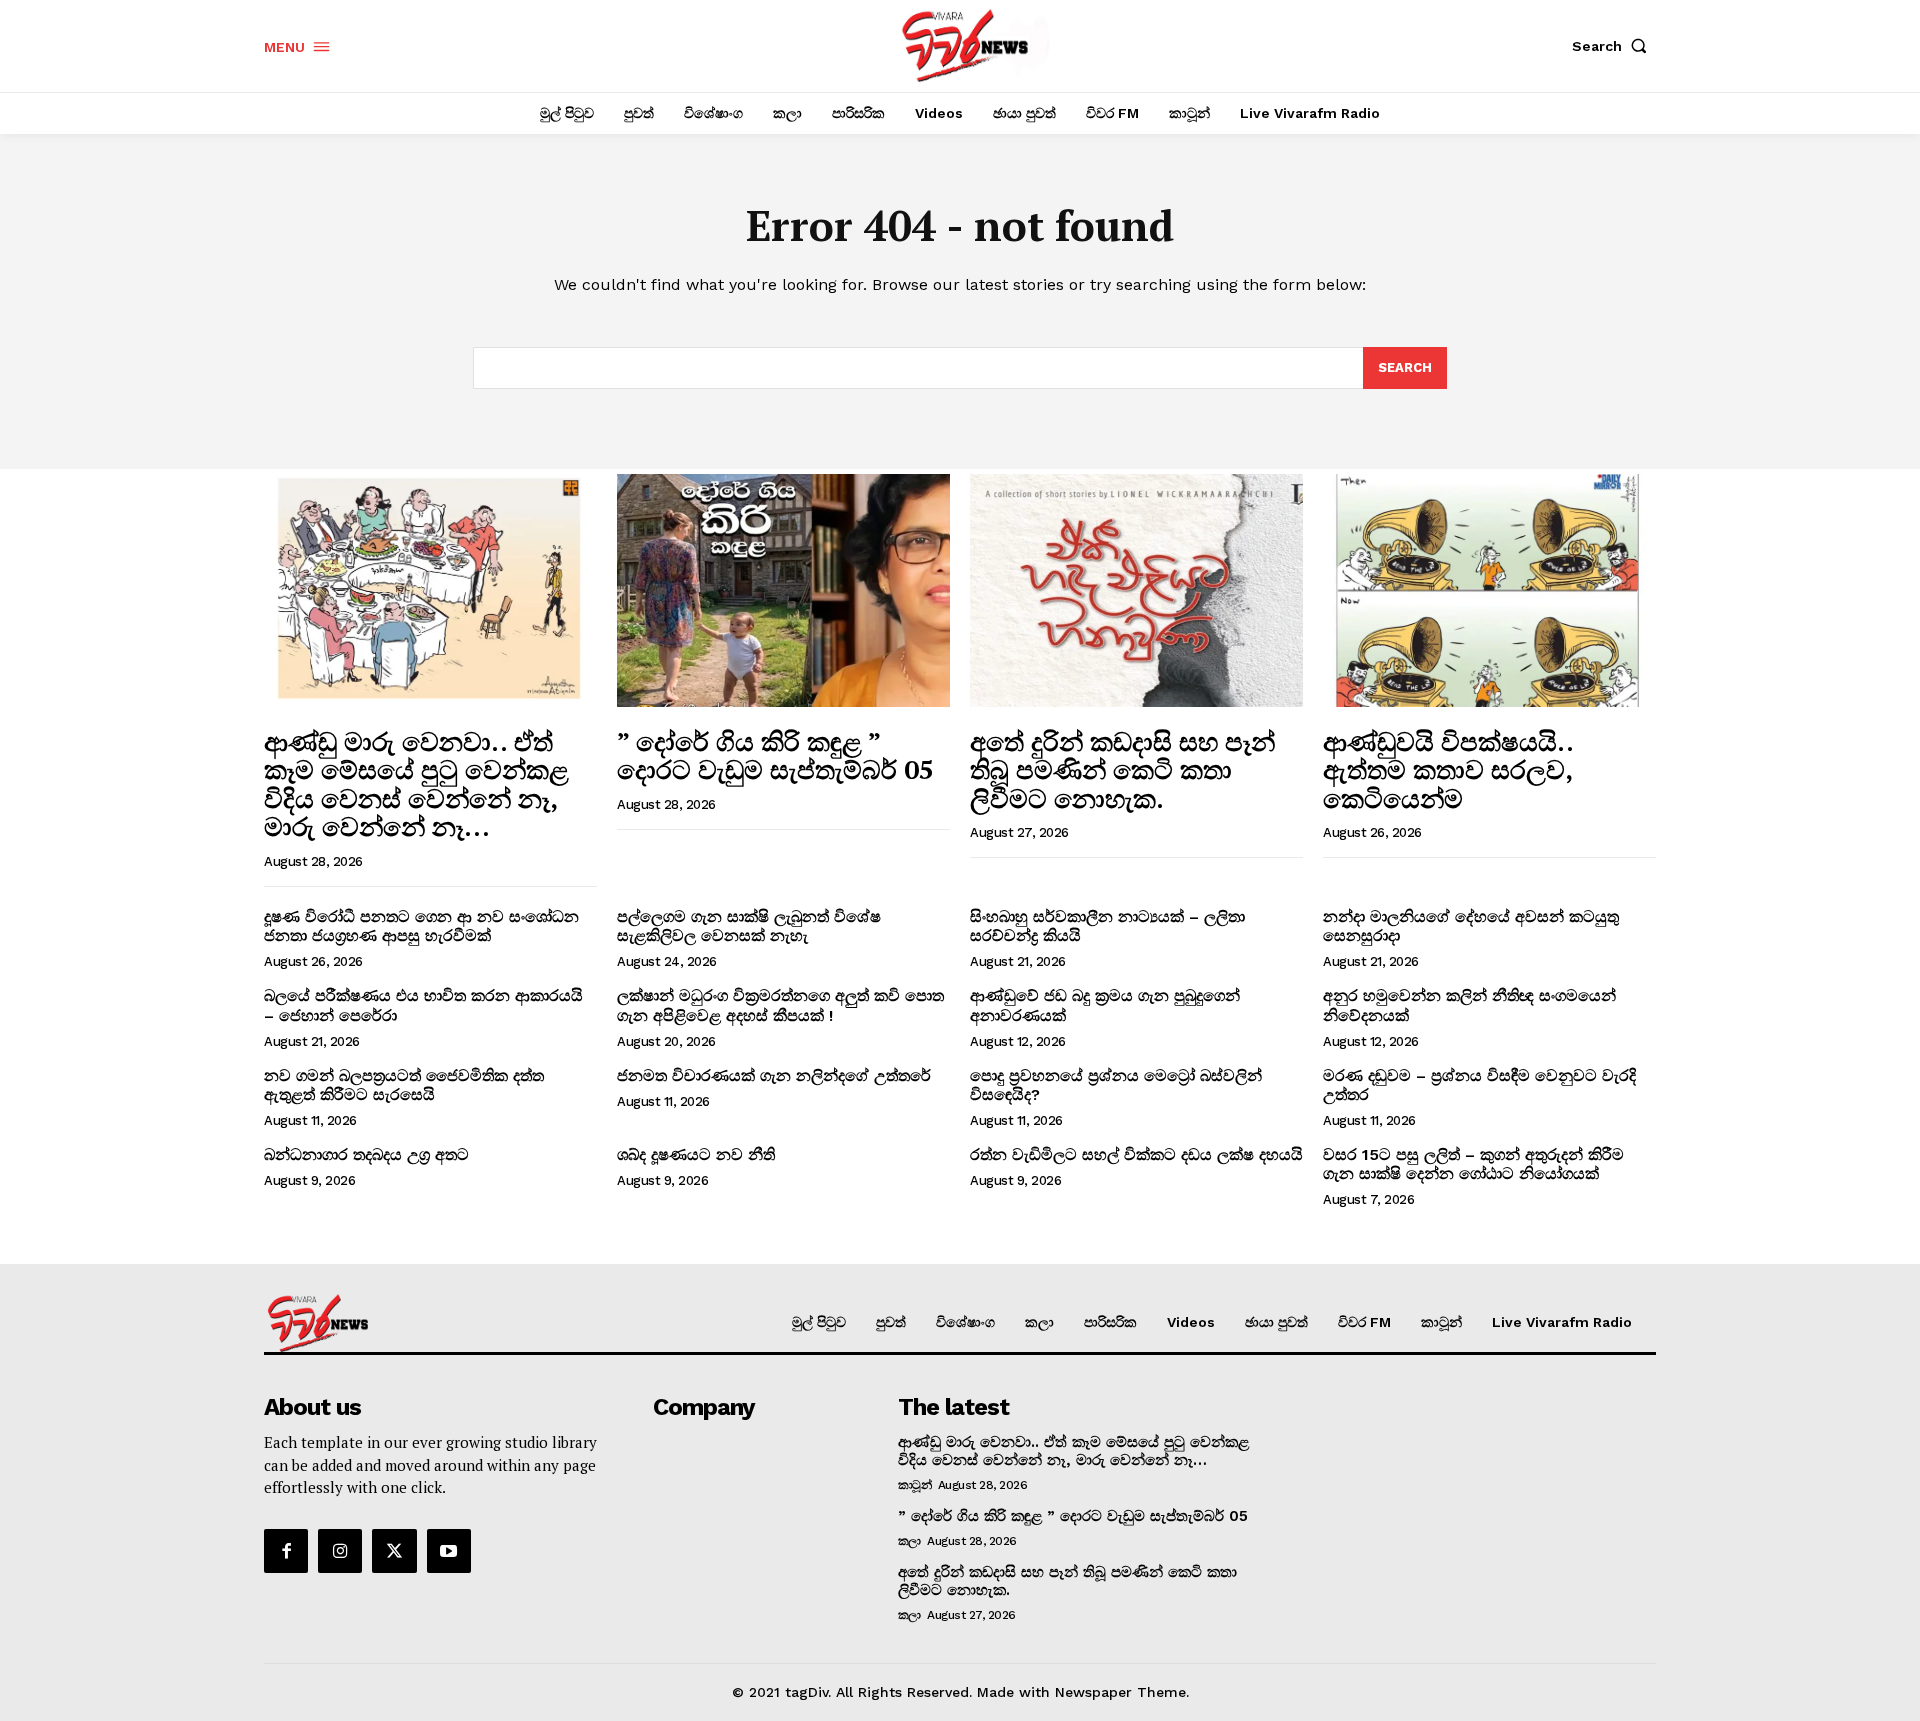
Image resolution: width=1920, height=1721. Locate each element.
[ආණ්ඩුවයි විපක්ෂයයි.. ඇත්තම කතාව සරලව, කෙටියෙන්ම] (1489, 590)
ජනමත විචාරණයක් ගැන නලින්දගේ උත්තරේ (774, 1075)
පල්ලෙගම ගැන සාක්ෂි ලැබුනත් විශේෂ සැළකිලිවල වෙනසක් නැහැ (749, 926)
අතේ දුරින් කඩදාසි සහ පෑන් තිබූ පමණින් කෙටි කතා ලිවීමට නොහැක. (1122, 769)
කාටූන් (915, 1485)
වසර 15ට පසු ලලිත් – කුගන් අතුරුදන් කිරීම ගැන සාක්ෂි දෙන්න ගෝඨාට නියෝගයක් (1473, 1164)
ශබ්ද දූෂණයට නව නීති (696, 1154)
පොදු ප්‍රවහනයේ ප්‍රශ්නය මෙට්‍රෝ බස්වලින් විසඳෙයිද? (1116, 1085)
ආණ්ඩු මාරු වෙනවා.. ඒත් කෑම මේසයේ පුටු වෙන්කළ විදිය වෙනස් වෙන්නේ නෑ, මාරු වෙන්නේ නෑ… (416, 784)
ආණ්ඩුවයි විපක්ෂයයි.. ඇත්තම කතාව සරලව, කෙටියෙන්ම (1448, 769)
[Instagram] (340, 1551)
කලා (909, 1541)
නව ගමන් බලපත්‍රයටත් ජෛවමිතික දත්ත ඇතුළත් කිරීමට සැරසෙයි (404, 1085)
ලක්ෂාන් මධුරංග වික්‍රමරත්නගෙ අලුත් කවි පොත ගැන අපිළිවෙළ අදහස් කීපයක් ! (780, 1005)
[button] (1614, 46)
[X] (394, 1551)
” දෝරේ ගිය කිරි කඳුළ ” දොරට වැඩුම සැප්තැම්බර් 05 (775, 755)
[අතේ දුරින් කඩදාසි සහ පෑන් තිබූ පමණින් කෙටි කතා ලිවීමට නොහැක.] (1136, 590)
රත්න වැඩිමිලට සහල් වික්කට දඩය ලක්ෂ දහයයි (1136, 1154)
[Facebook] (286, 1551)
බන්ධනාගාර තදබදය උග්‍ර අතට (366, 1154)
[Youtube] (449, 1551)
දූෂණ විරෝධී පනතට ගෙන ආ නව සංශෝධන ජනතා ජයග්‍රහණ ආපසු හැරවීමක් (421, 926)
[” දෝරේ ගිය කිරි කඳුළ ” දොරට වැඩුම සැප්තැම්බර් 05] (783, 590)
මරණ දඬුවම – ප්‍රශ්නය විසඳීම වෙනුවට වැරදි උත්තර (1479, 1085)
